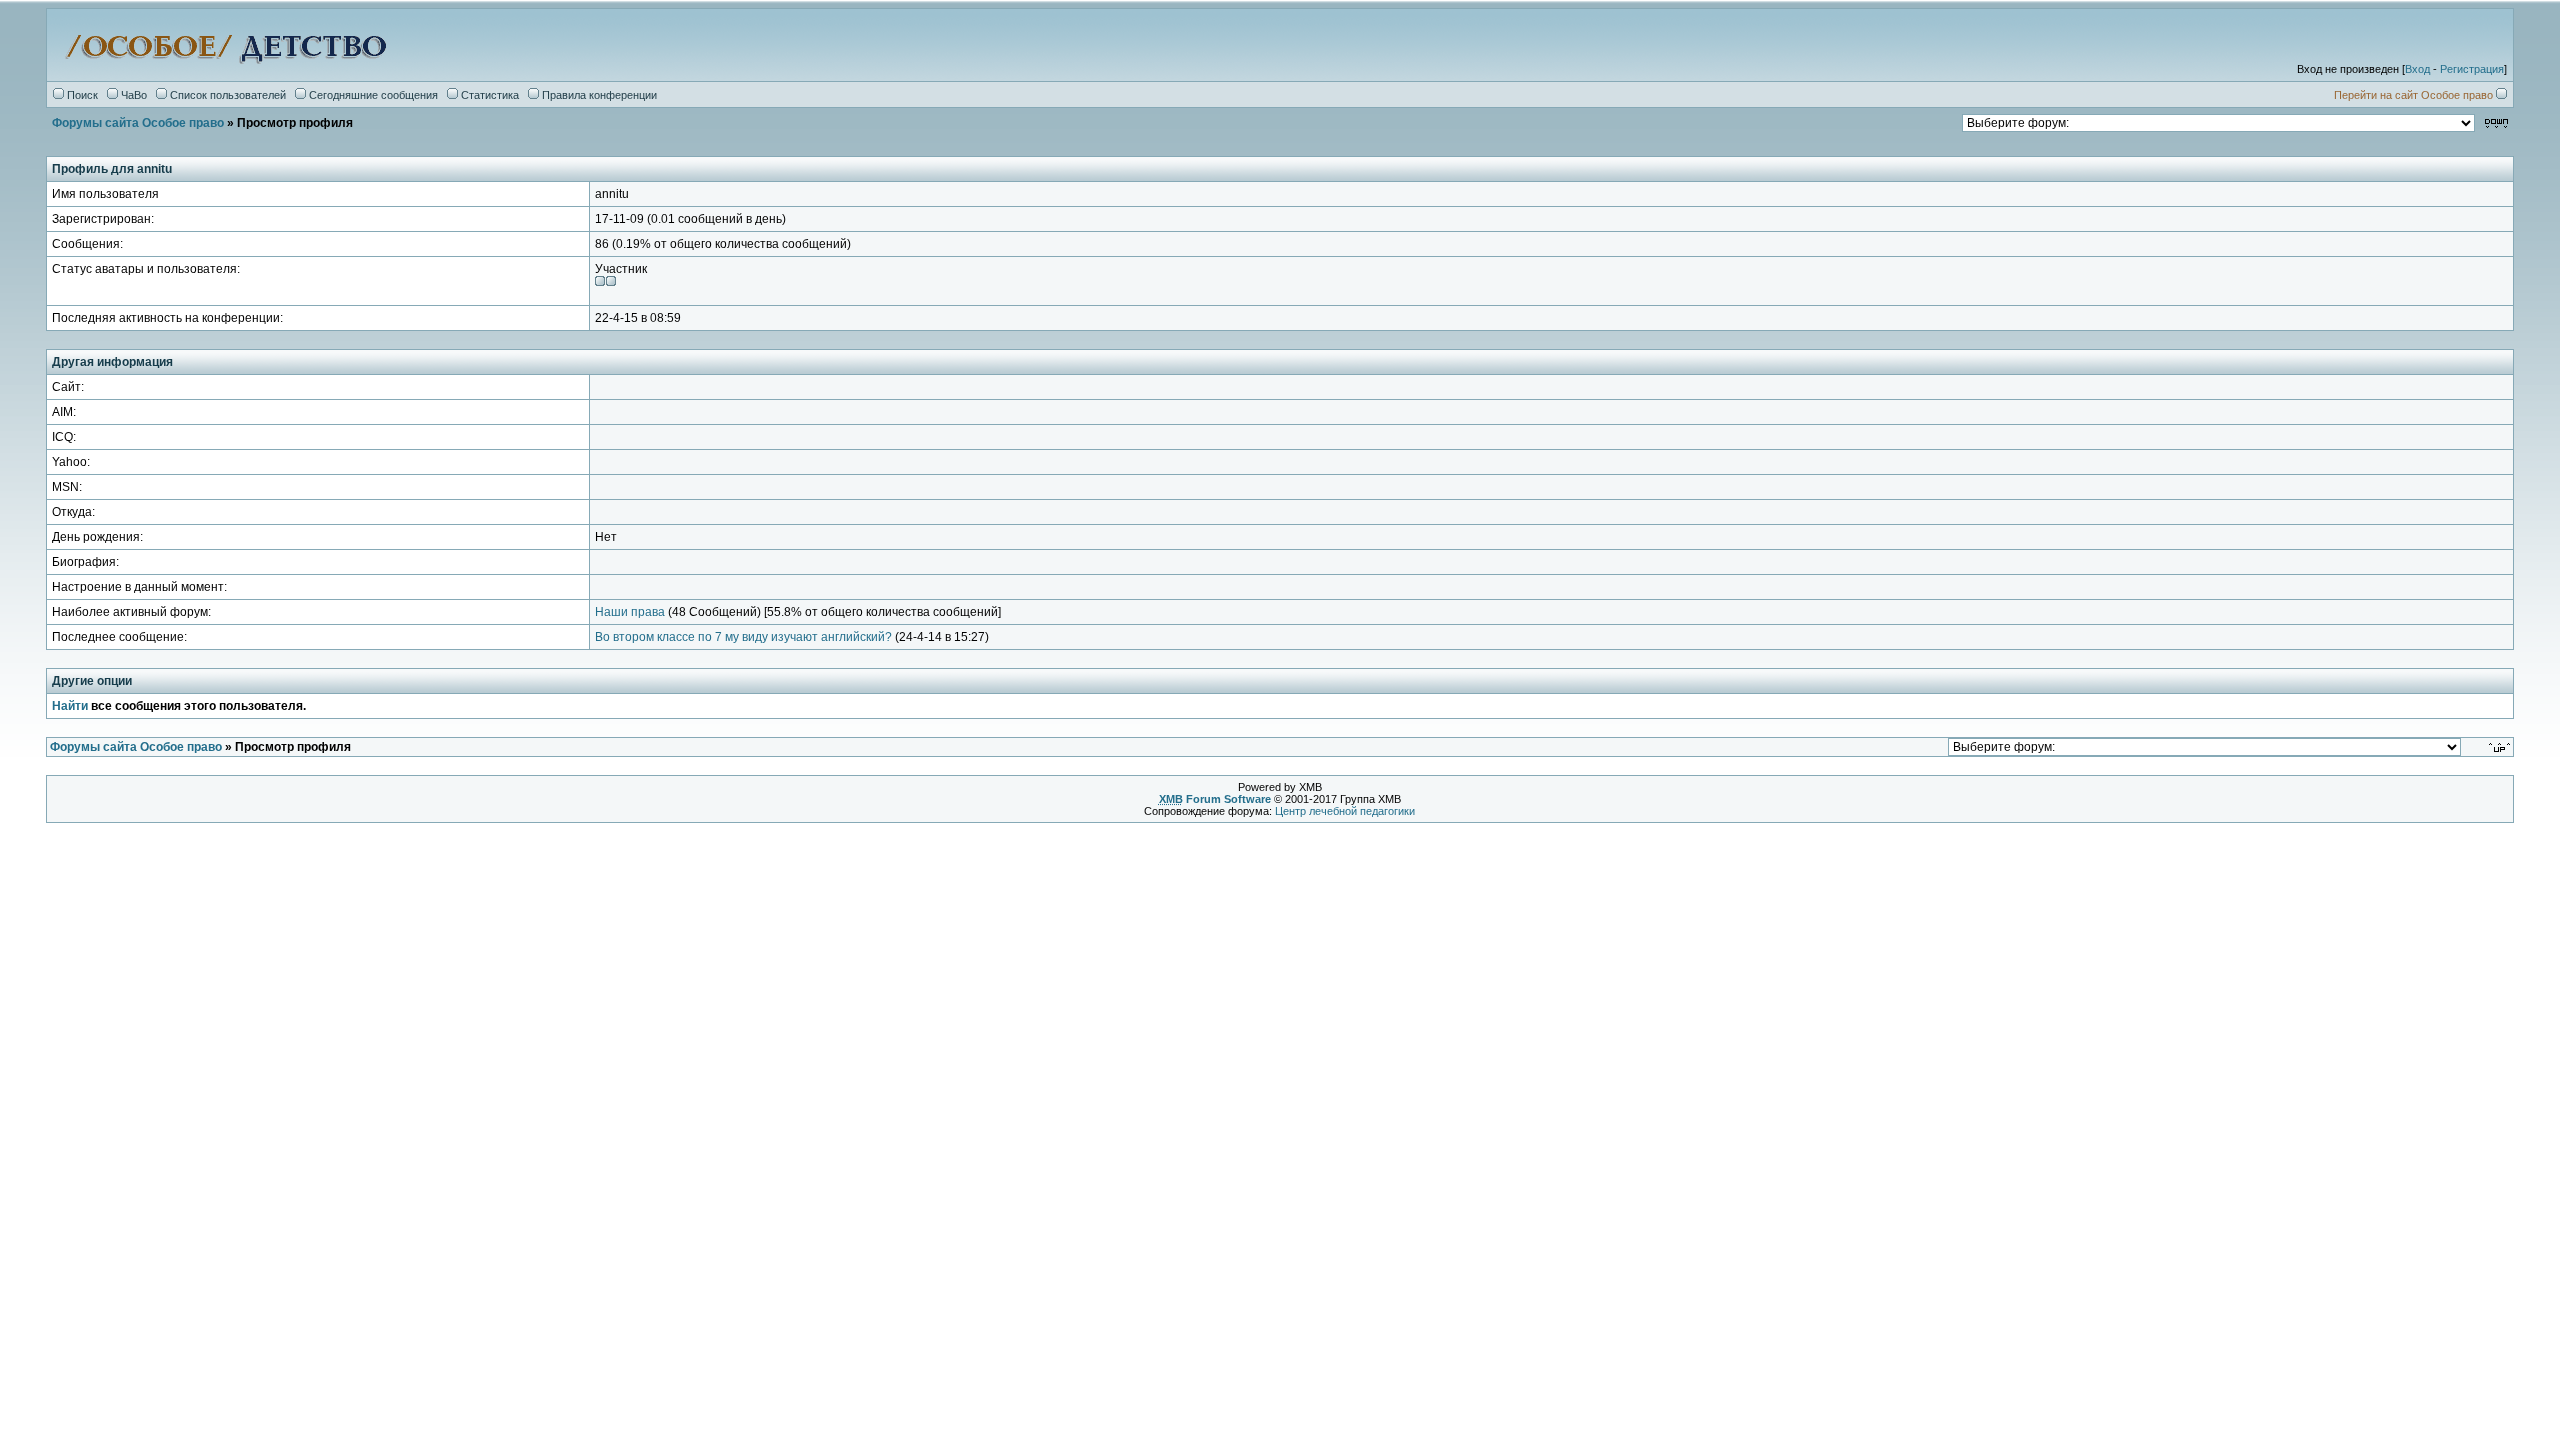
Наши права (630, 612)
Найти (70, 706)
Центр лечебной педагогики (1345, 811)
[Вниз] (2496, 122)
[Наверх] (2501, 746)
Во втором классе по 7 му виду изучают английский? (743, 637)
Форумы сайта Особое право (138, 123)
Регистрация (2472, 69)
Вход (2417, 69)
